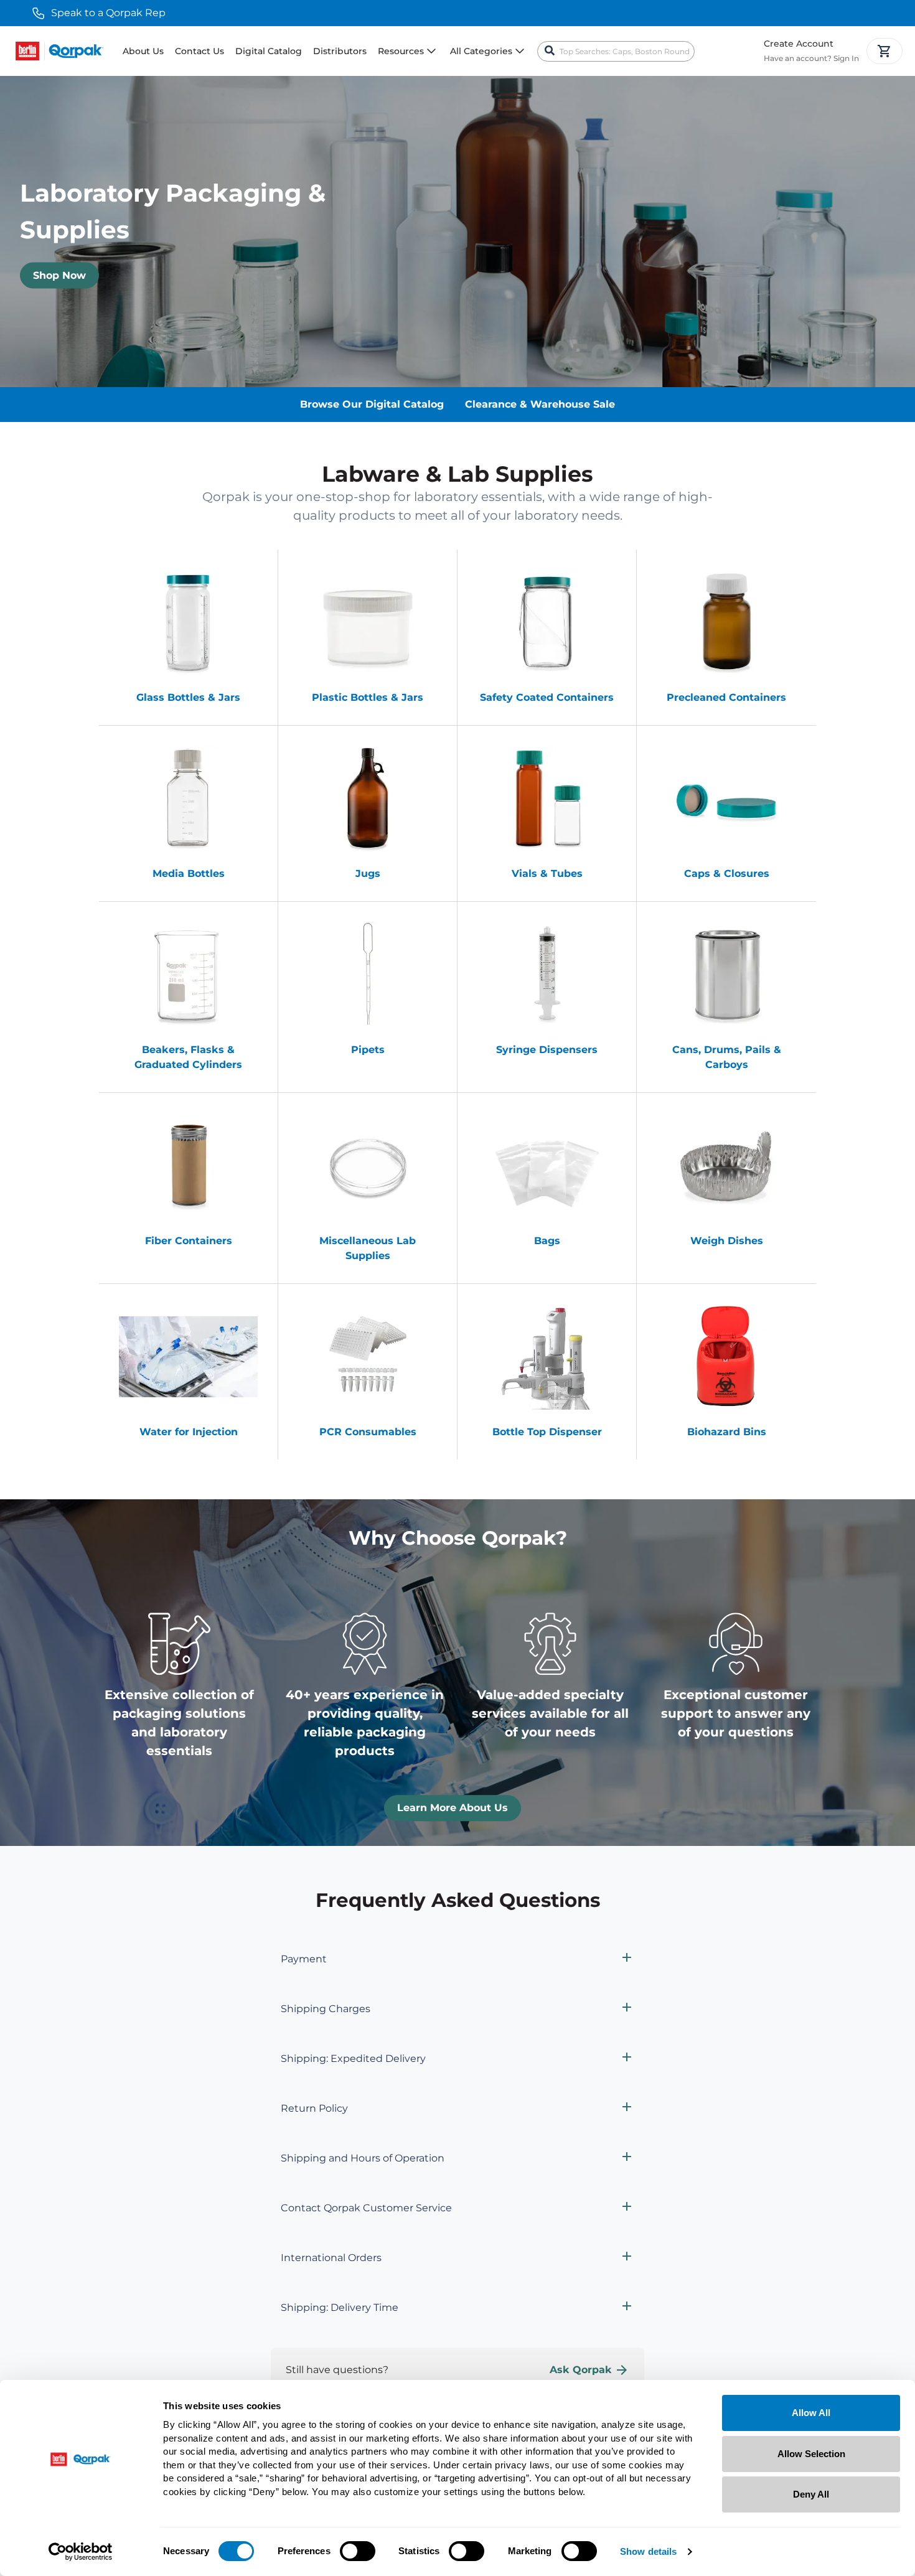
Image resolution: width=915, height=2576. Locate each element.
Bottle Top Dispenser (547, 1432)
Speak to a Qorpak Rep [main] (108, 13)
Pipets (368, 1050)
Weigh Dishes (727, 1241)
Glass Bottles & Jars (188, 697)
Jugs (368, 873)
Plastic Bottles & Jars (368, 697)
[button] (457, 1959)
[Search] (550, 51)
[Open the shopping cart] (884, 51)
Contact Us (199, 51)
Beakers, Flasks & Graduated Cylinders (188, 1057)
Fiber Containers (189, 1241)
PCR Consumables (368, 1432)
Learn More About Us (453, 1808)
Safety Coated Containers (547, 697)
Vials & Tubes (547, 873)
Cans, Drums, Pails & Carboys (727, 1057)
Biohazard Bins (727, 1432)
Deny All (811, 2494)
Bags (547, 1241)
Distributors (340, 51)
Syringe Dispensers (547, 1050)
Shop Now (59, 275)
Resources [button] (401, 51)
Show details (648, 2551)
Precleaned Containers (726, 697)
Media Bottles (189, 873)
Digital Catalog (269, 51)
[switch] (358, 2551)
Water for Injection (189, 1432)
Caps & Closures (727, 873)
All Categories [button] (481, 51)
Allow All (811, 2413)
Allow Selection (811, 2454)
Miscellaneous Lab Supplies (368, 1248)
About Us (143, 51)
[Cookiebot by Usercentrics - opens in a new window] (81, 2552)
